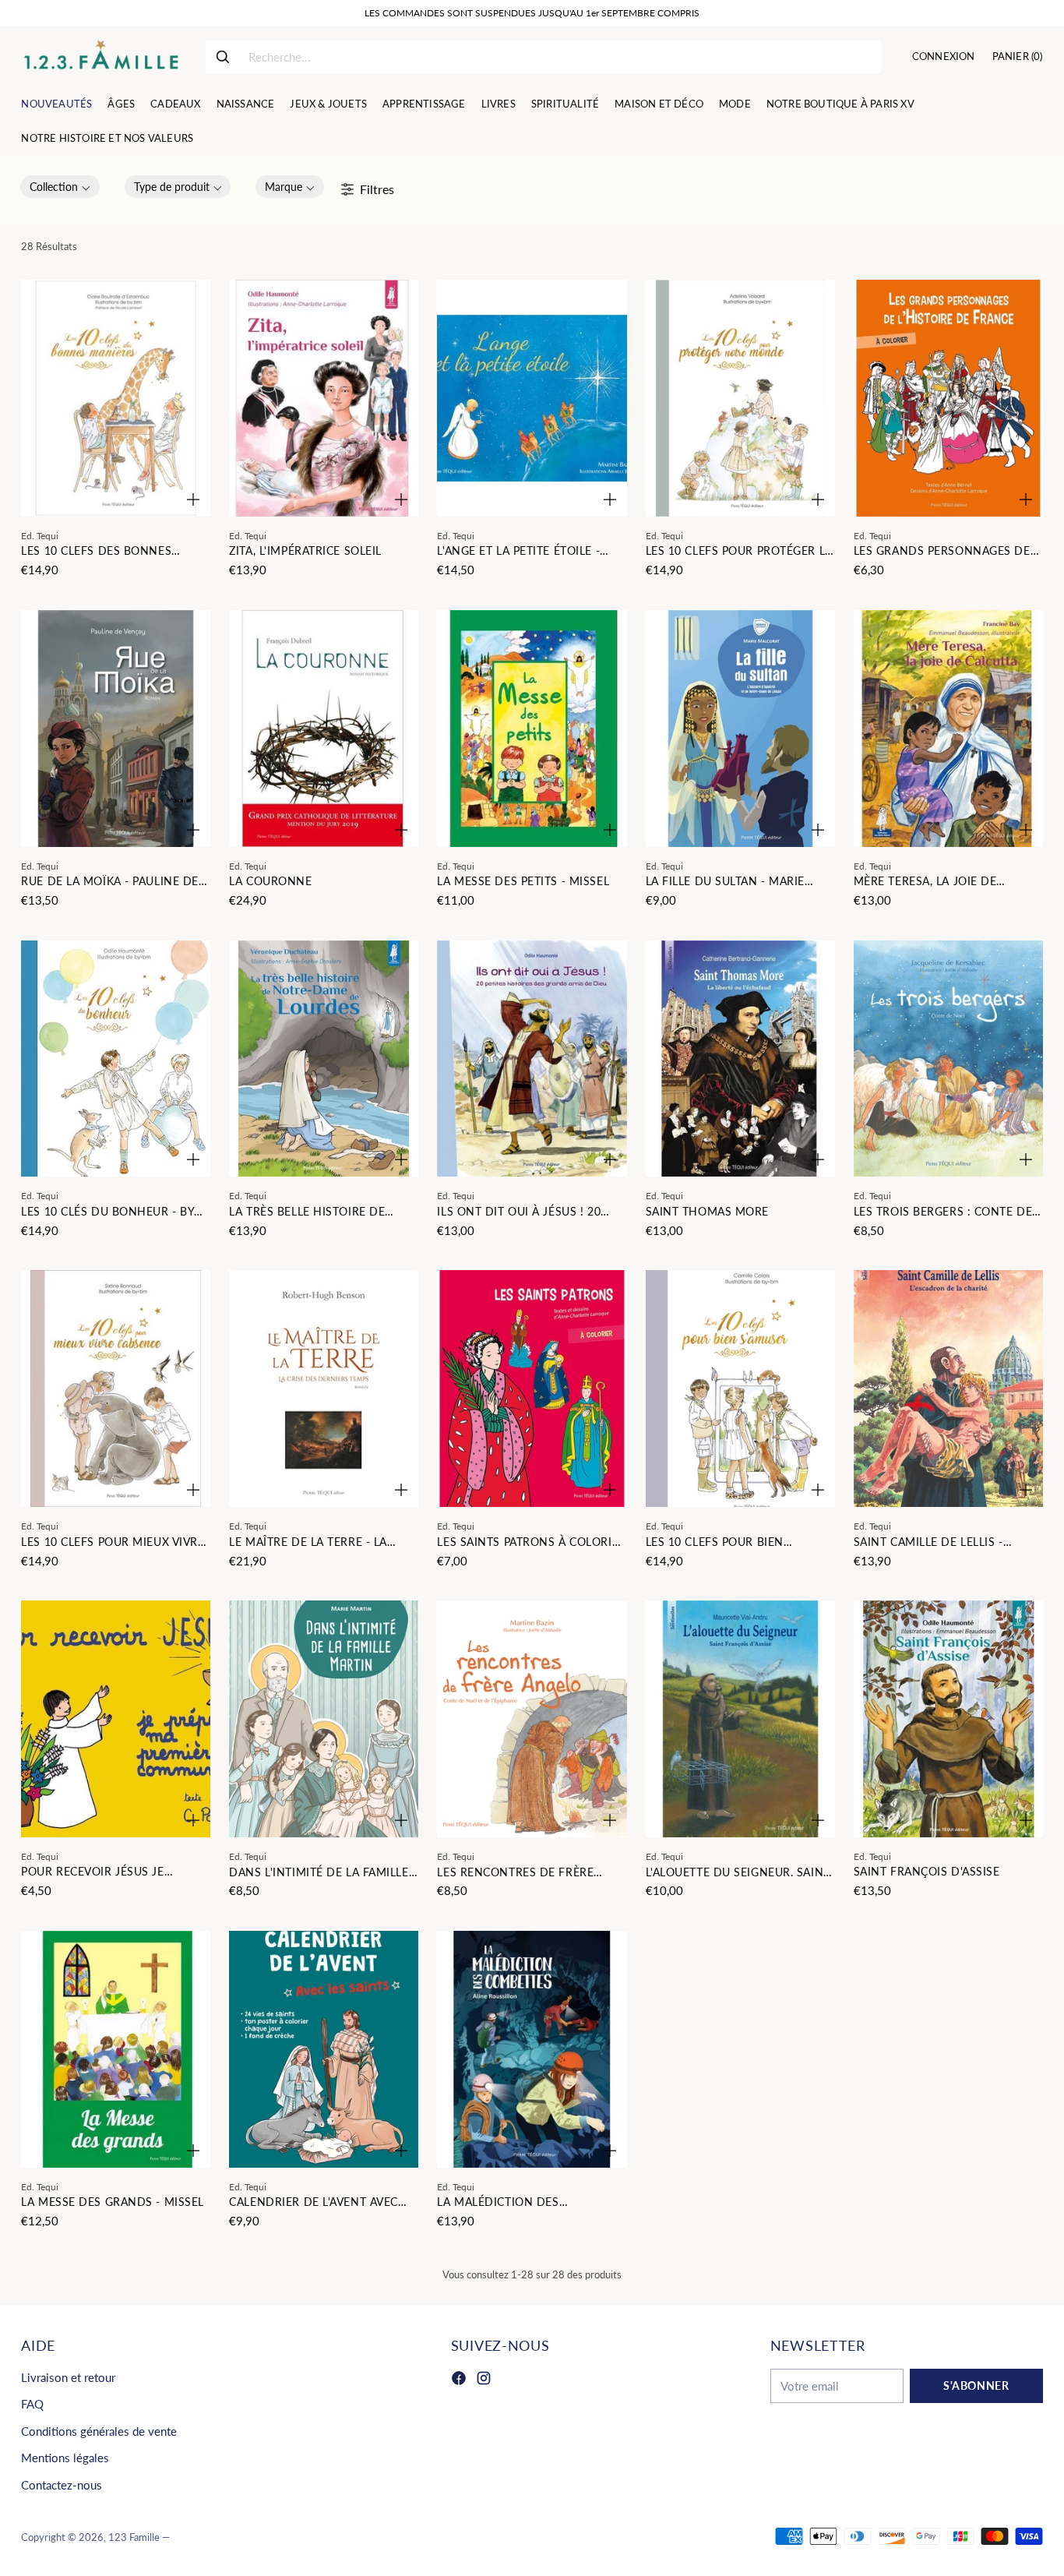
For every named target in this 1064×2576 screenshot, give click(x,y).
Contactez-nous (62, 2485)
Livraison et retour (68, 2377)
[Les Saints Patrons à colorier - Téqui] (532, 1389)
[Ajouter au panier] (193, 499)
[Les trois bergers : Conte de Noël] (948, 1059)
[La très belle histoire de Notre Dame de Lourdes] (324, 1059)
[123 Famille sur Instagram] (484, 2380)
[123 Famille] (101, 57)
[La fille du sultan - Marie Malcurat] (740, 729)
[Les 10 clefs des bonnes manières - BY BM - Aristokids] (116, 398)
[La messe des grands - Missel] (116, 2049)
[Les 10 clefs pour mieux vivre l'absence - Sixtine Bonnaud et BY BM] (116, 1389)
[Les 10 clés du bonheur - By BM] (116, 1059)
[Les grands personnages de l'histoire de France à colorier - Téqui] (948, 398)
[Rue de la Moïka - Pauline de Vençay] (116, 729)
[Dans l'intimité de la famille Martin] (324, 1719)
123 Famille (134, 2537)
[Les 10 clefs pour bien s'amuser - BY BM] (740, 1389)
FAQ (32, 2404)
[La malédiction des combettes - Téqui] (532, 2049)
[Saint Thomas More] (740, 1059)
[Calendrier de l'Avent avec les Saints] (324, 2049)
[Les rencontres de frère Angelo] (532, 1719)
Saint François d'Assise (927, 1871)
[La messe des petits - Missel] (532, 729)
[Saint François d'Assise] (948, 1719)
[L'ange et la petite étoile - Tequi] (532, 398)
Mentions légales (65, 2458)
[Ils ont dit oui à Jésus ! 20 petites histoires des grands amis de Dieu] (532, 1059)
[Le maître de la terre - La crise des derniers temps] (324, 1389)
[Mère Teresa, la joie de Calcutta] (948, 729)
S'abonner (976, 2385)
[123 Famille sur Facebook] (459, 2380)
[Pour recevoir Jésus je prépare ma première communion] (116, 1719)
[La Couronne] (324, 729)
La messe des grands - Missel (113, 2202)
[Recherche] (223, 57)
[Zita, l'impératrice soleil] (324, 398)
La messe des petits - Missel (523, 881)
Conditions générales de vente (99, 2431)
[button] (60, 187)
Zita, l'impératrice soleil (305, 550)
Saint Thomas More (708, 1211)
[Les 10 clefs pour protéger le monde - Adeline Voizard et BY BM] (740, 398)
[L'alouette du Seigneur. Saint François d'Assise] (740, 1719)
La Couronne (270, 881)
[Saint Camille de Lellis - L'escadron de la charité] (948, 1389)
